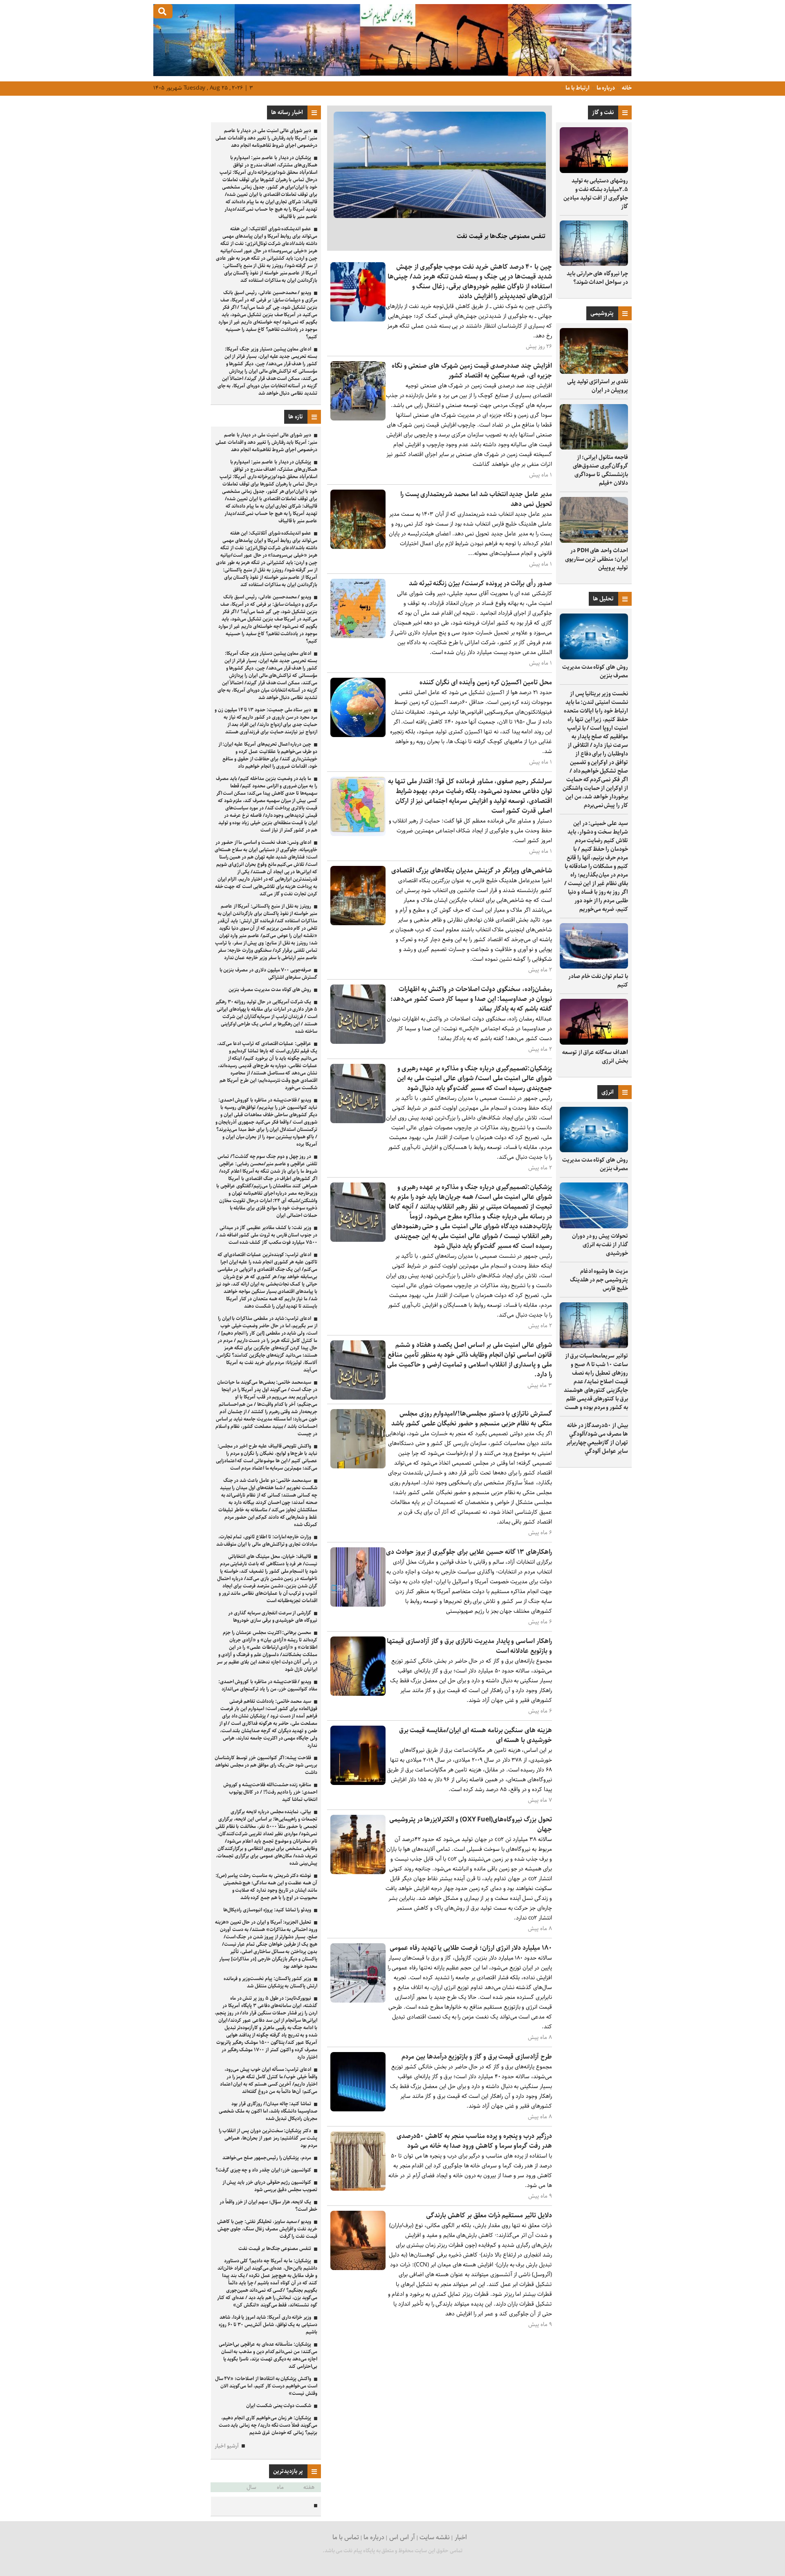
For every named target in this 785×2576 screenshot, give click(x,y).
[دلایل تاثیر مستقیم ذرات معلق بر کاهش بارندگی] (358, 2268)
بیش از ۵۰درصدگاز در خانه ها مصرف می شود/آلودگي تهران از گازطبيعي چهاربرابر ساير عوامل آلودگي (597, 1438)
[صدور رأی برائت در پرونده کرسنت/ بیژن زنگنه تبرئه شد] (358, 636)
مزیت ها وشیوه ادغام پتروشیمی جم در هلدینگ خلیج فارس (599, 1280)
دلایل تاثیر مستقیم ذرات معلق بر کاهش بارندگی (489, 2215)
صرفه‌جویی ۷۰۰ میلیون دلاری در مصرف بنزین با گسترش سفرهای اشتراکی (268, 974)
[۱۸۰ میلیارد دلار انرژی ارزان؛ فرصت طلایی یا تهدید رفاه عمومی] (358, 2001)
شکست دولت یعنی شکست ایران (279, 2406)
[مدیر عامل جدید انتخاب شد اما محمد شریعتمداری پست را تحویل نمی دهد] (358, 547)
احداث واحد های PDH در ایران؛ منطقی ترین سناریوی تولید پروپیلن (597, 559)
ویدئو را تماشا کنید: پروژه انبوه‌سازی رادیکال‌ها (267, 1910)
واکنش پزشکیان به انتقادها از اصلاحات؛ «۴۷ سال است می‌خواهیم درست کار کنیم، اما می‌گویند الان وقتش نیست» (266, 2386)
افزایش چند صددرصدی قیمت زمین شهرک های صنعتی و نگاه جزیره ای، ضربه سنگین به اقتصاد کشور (472, 371)
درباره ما (605, 88)
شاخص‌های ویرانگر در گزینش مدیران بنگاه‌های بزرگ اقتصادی (472, 871)
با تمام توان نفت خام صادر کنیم (598, 981)
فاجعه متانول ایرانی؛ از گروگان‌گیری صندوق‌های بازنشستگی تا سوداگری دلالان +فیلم (600, 470)
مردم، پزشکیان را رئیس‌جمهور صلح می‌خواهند (267, 2158)
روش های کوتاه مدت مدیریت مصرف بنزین (595, 671)
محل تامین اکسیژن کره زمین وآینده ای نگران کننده (486, 682)
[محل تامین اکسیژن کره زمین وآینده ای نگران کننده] (358, 735)
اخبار (461, 2537)
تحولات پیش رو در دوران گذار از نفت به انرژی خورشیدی (600, 1245)
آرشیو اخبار (227, 2446)
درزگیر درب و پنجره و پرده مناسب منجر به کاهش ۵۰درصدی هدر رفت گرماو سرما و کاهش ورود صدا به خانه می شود (474, 2141)
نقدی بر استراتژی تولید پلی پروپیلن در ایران (598, 386)
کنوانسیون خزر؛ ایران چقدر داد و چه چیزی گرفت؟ (263, 2170)
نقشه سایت (435, 2537)
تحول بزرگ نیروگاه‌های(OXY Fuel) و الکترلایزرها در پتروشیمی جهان (471, 1824)
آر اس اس (402, 2537)
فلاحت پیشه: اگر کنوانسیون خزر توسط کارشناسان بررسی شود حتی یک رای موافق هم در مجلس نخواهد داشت (266, 1765)
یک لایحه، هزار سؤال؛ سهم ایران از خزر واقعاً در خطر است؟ (268, 2206)
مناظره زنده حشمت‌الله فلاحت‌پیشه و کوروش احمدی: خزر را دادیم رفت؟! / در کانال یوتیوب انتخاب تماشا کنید (270, 1792)
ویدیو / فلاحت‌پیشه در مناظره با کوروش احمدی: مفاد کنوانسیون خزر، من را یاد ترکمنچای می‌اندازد (268, 1685)
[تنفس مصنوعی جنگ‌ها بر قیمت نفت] (440, 165)
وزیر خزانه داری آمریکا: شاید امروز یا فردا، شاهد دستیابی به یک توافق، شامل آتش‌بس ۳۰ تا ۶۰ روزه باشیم (268, 2325)
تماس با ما (346, 2537)
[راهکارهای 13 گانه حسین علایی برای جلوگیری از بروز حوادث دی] (358, 1605)
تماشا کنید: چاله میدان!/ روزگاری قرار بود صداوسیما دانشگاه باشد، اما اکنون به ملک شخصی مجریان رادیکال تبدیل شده (268, 2111)
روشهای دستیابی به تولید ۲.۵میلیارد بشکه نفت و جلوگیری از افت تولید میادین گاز (596, 194)
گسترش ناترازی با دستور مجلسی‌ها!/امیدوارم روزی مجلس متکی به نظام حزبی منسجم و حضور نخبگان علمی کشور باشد (472, 1419)
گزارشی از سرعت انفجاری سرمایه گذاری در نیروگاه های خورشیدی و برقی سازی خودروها (273, 1617)
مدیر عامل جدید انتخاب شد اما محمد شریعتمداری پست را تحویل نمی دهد (476, 499)
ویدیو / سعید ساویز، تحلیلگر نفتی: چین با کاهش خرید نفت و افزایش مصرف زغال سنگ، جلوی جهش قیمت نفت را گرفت (267, 2229)
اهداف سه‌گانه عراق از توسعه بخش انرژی (595, 1057)
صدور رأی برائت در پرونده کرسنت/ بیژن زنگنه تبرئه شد (480, 583)
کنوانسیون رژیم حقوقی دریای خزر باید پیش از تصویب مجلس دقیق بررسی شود (270, 2186)
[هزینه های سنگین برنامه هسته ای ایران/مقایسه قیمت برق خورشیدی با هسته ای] (358, 1783)
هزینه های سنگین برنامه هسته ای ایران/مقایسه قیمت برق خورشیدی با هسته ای (475, 1735)
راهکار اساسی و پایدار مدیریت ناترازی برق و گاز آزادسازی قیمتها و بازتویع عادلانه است (469, 1646)
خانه (626, 88)
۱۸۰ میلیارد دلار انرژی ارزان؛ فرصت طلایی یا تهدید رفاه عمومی (471, 1948)
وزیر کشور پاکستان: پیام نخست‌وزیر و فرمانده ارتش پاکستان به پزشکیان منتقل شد (270, 1982)
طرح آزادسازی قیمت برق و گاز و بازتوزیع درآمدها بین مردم (477, 2057)
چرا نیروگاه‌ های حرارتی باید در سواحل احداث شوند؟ (597, 278)
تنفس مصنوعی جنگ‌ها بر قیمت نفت (501, 236)
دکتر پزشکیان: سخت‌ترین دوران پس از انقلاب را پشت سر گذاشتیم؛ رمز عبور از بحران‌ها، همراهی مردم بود (268, 2138)
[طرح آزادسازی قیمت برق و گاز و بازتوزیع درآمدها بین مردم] (358, 2110)
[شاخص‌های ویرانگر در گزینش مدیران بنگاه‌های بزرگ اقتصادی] (358, 923)
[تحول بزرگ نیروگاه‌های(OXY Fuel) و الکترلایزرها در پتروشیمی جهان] (358, 1872)
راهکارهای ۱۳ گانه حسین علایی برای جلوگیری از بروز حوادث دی (469, 1552)
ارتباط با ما (577, 88)
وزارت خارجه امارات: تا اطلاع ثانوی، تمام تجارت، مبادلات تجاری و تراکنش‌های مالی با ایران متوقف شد (267, 1541)
